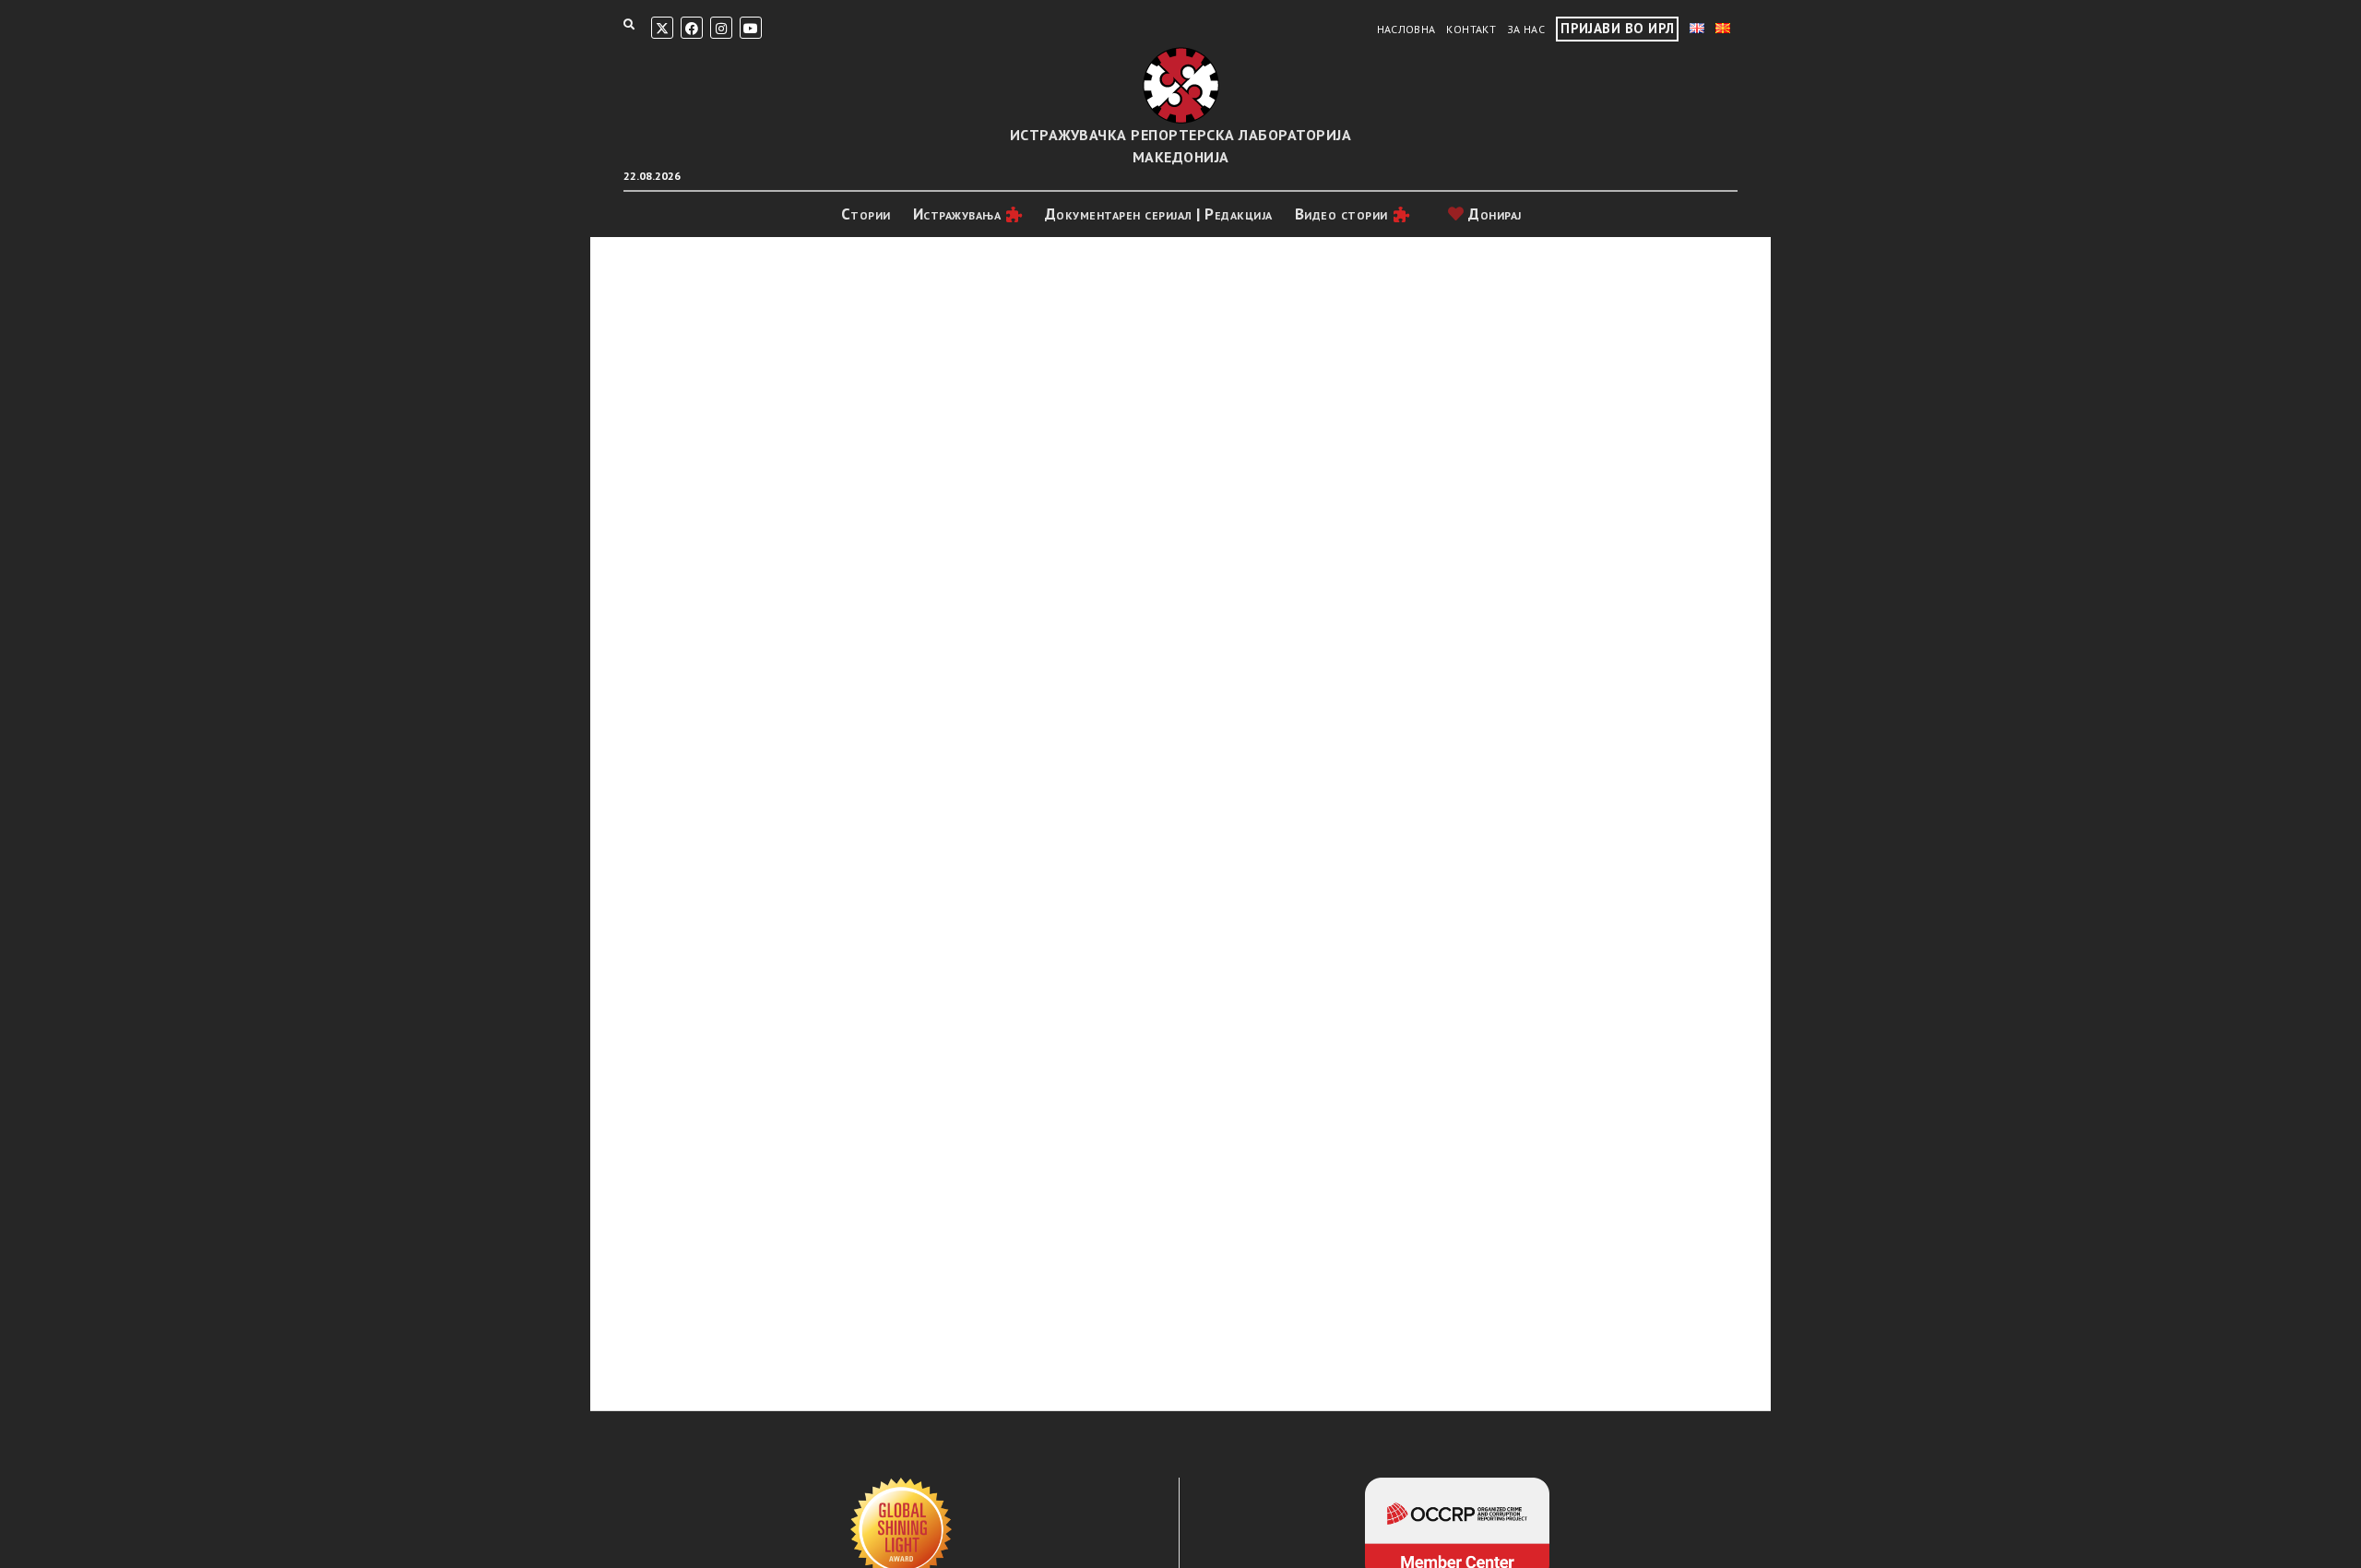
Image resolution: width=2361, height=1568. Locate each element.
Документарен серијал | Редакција (1159, 214)
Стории (866, 214)
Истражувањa (957, 214)
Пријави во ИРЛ (1617, 28)
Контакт (1471, 29)
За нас (1526, 29)
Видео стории (1341, 214)
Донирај (1493, 214)
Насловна (1406, 29)
